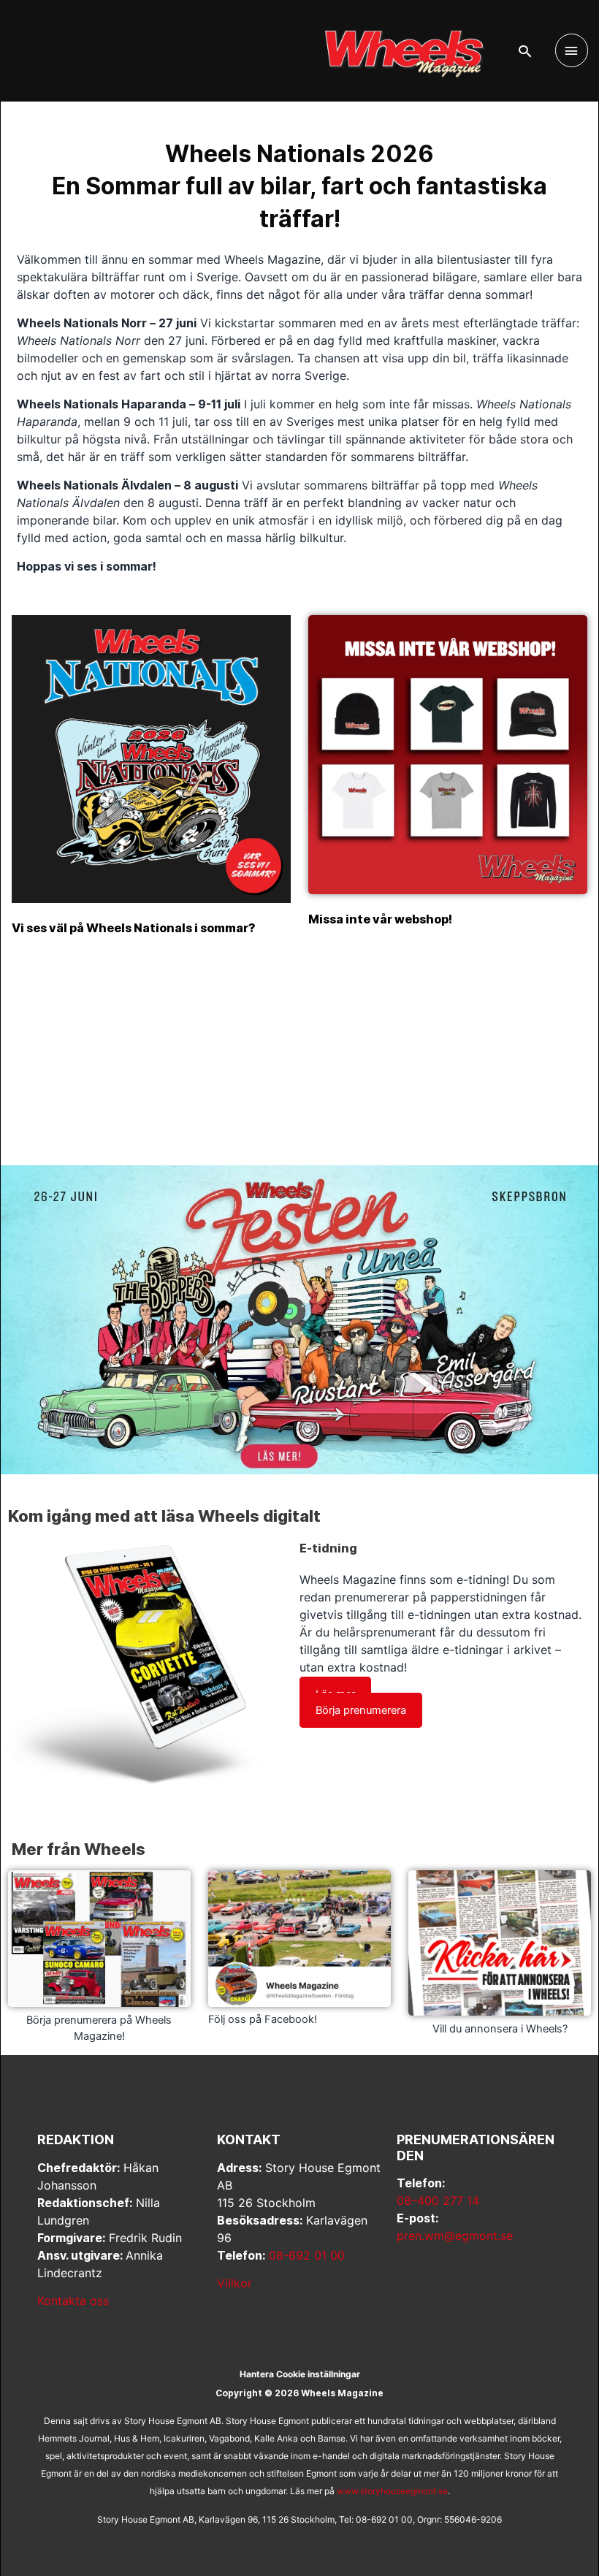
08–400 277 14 (438, 2200)
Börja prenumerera (361, 1710)
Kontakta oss (73, 2301)
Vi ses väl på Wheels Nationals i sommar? (134, 928)
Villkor (234, 2283)
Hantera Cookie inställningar (300, 2374)
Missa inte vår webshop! (380, 919)
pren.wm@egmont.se (455, 2236)
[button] (525, 51)
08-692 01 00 (307, 2255)
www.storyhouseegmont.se (392, 2491)
